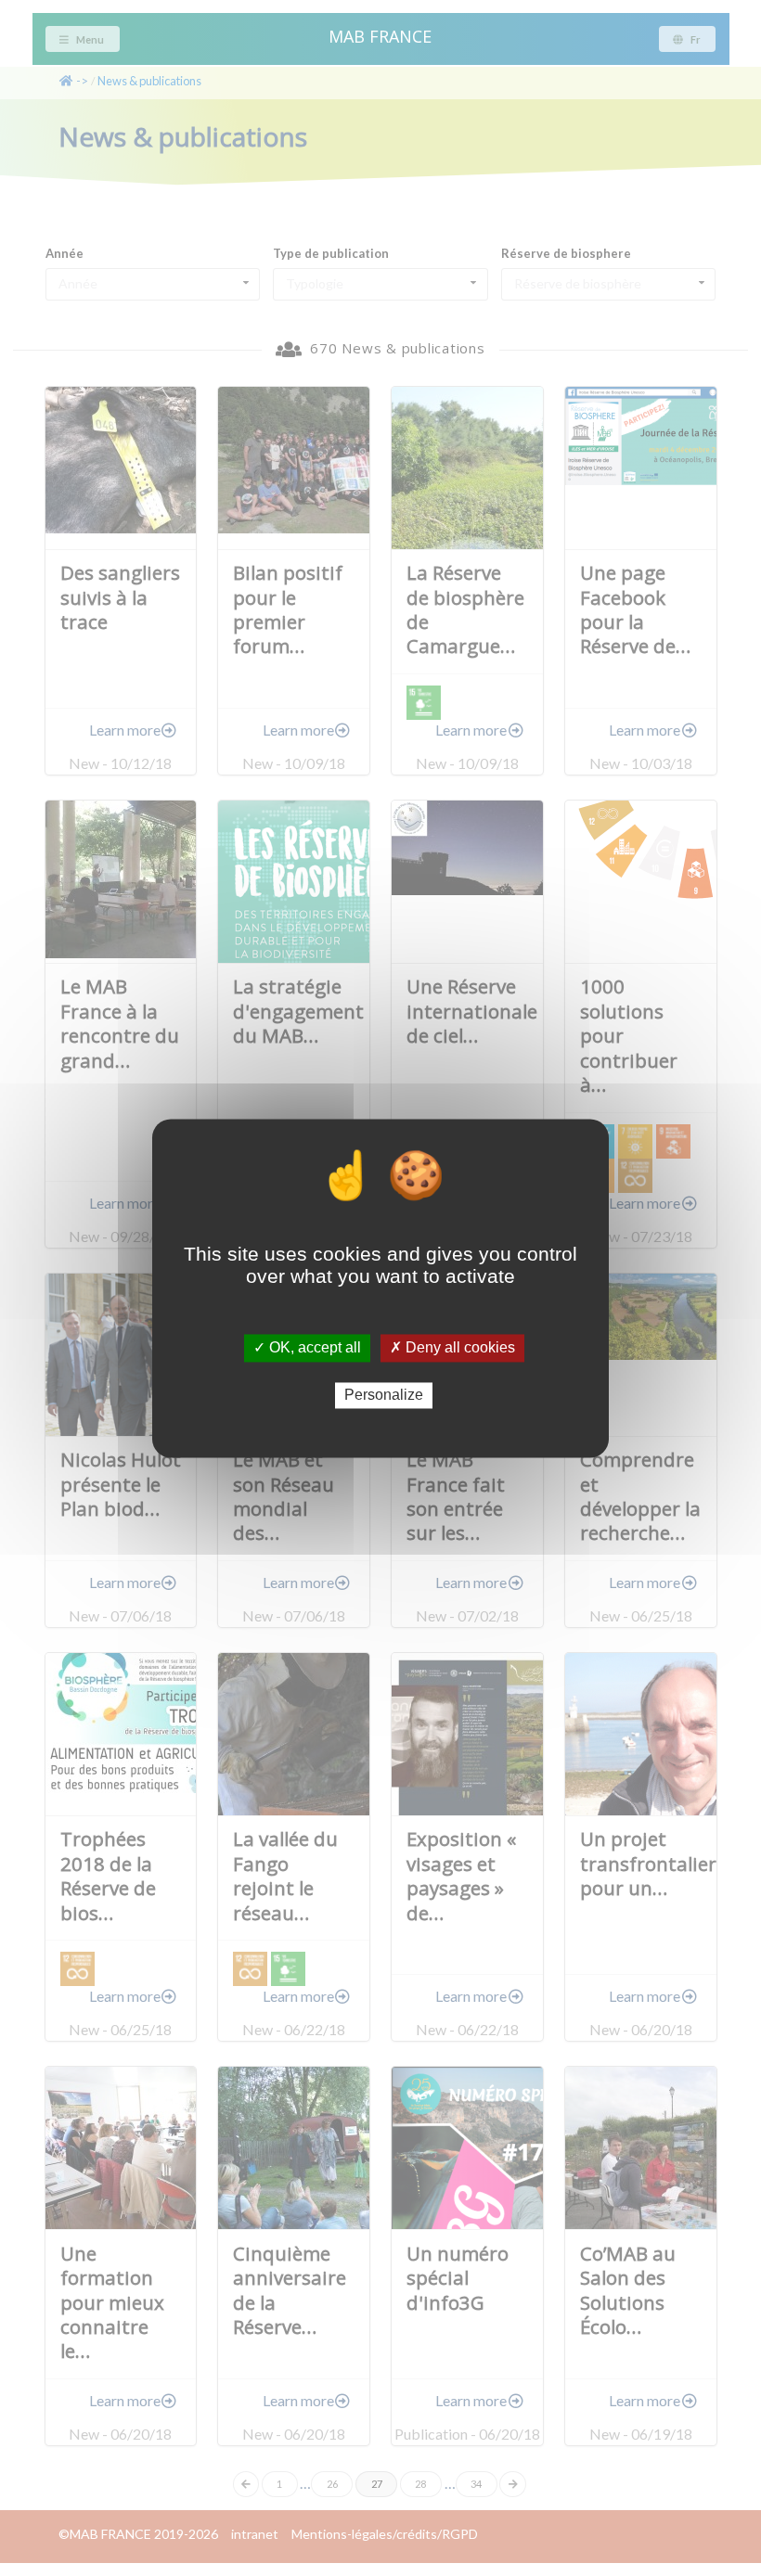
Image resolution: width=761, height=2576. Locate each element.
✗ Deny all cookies (452, 1348)
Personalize (384, 1396)
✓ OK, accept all (307, 1348)
